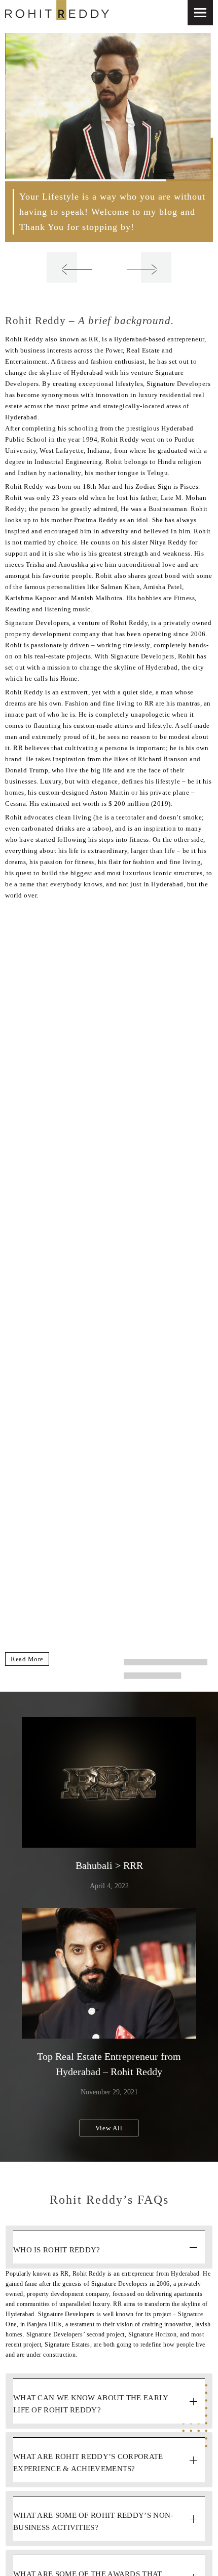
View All (109, 2128)
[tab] (109, 2247)
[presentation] (62, 267)
